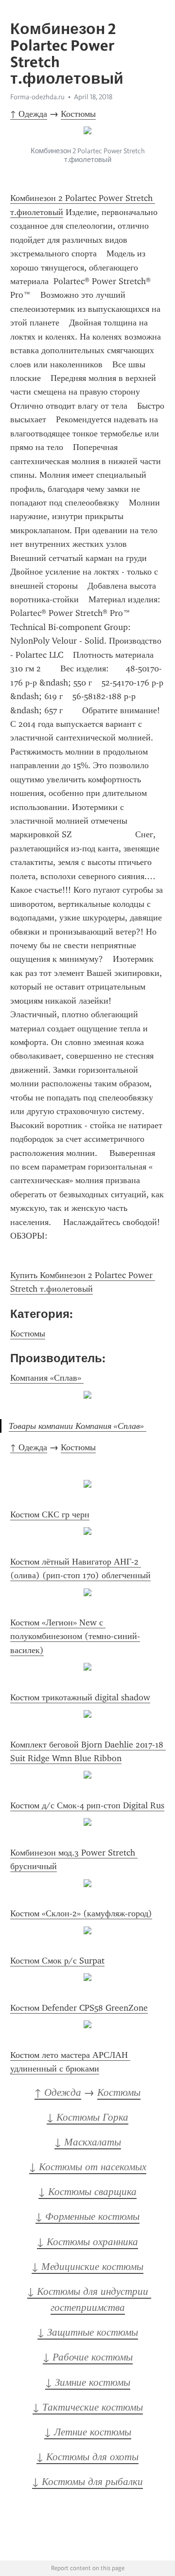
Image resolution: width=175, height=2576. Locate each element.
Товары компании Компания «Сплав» (78, 1426)
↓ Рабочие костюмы (88, 2357)
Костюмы (78, 114)
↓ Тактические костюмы (88, 2407)
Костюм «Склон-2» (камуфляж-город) (81, 1913)
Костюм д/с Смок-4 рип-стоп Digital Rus (87, 1805)
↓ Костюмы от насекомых (88, 2167)
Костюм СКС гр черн (50, 1514)
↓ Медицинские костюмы (87, 2267)
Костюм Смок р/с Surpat (57, 1961)
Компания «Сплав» (47, 1378)
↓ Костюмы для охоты (87, 2457)
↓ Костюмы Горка (87, 2117)
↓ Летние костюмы (88, 2432)
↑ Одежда (29, 114)
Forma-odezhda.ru (37, 97)
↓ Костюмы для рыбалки (87, 2482)
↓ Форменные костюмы (87, 2216)
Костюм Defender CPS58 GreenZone (79, 2008)
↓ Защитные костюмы (88, 2332)
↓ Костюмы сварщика (87, 2192)
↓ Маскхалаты (88, 2142)
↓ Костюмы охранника (87, 2242)
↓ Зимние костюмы (88, 2382)
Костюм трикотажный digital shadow (80, 1697)
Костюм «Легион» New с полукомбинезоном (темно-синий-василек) (75, 1636)
